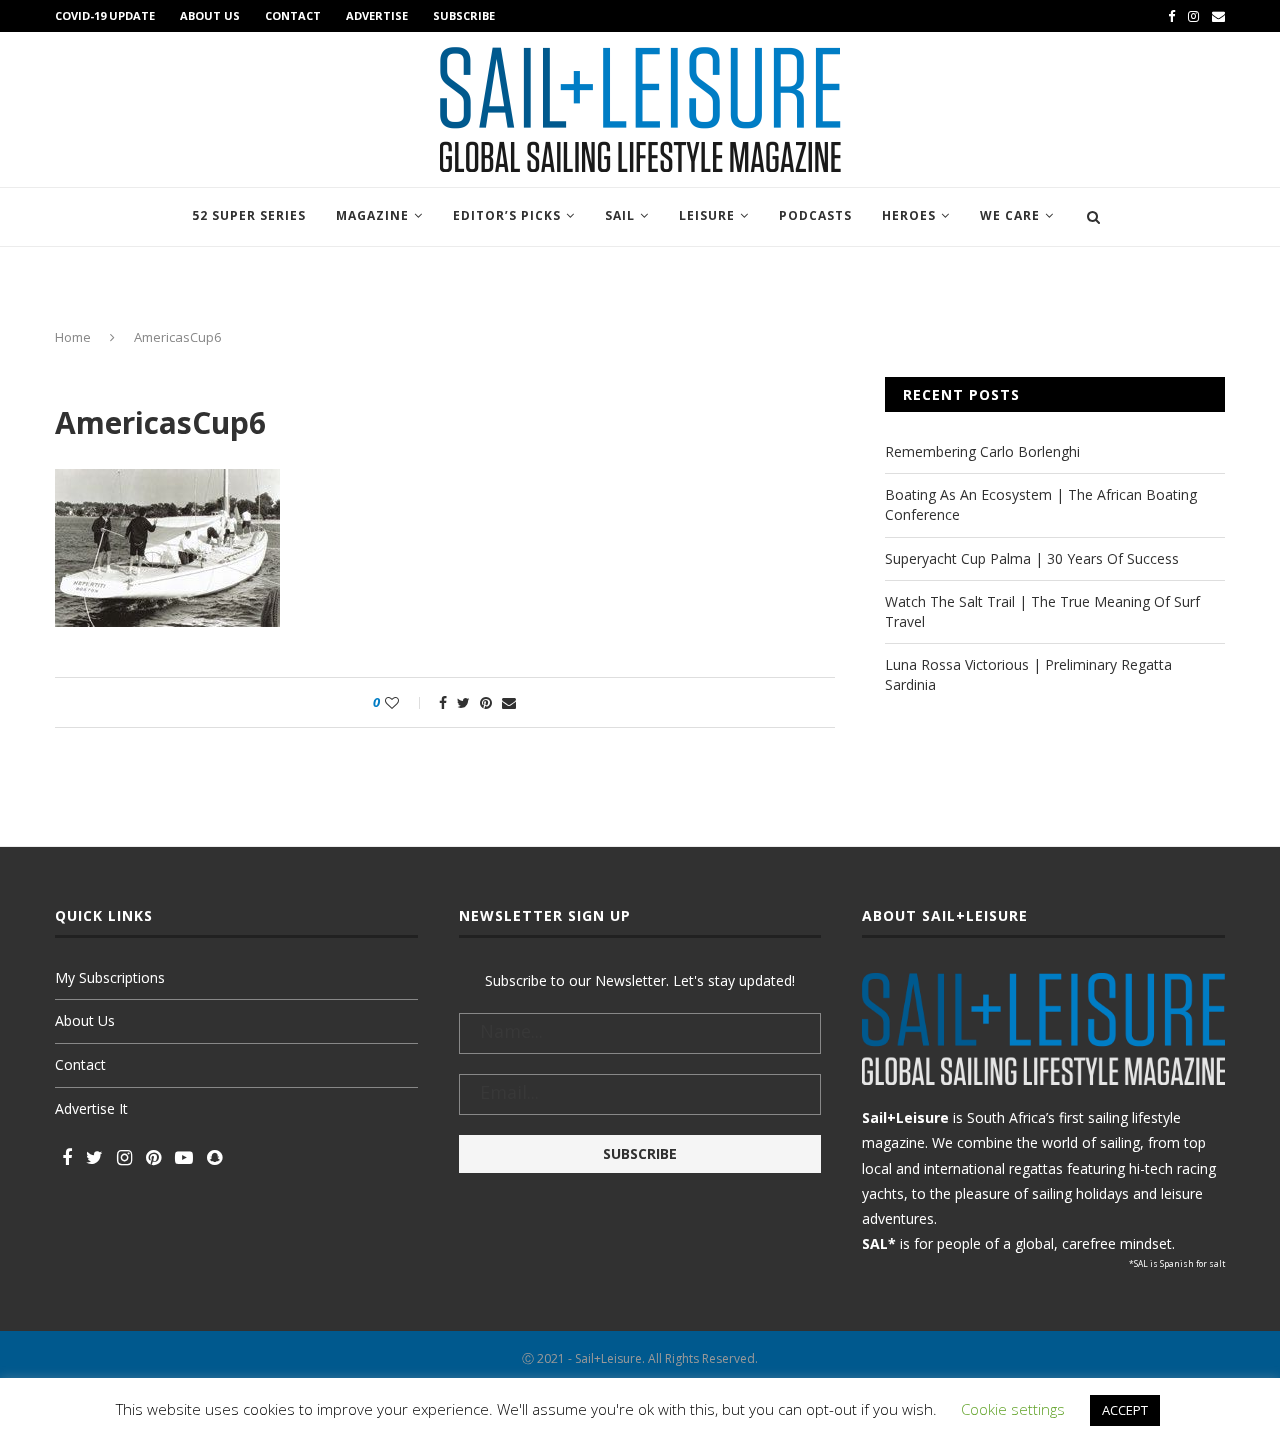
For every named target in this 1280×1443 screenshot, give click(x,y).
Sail (620, 215)
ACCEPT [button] (1125, 1410)
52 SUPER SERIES (249, 215)
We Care (1010, 215)
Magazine (372, 215)
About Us (210, 15)
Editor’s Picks (507, 215)
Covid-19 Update (105, 15)
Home (73, 337)
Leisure (707, 215)
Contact (293, 15)
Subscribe (464, 15)
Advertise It (91, 1108)
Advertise (377, 15)
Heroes (909, 215)
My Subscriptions (110, 977)
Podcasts (815, 215)
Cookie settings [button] (1013, 1409)
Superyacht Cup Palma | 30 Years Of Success (1032, 558)
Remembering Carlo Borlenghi (982, 451)
